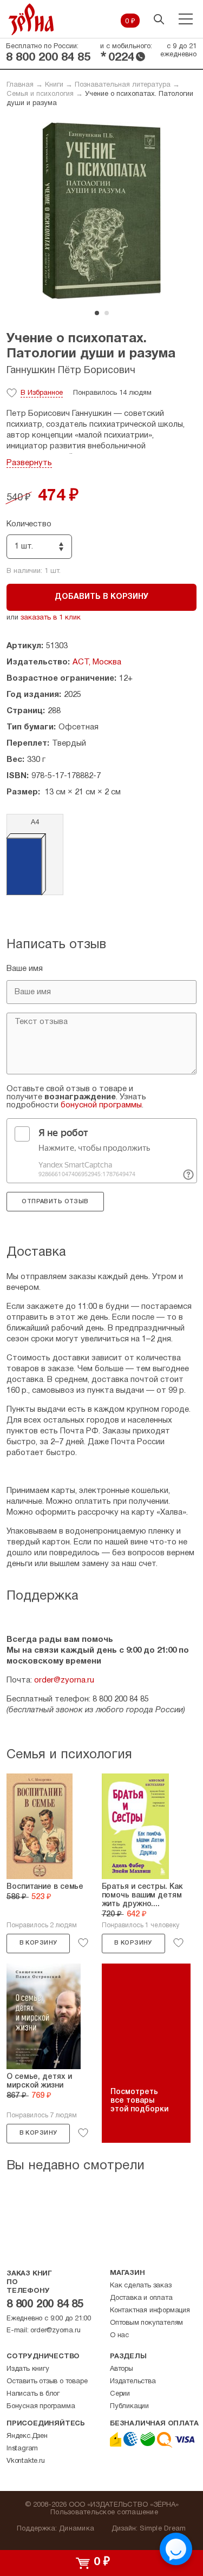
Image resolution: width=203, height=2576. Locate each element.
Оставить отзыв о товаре (47, 2382)
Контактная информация (150, 2311)
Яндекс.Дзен (27, 2436)
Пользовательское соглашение (104, 2513)
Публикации (129, 2407)
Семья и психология (40, 94)
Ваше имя (25, 969)
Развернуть (29, 463)
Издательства (133, 2382)
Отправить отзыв (55, 1202)
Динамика (77, 2529)
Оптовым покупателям (146, 2323)
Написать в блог (33, 2394)
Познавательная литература (123, 85)
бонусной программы (101, 1105)
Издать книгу (28, 2369)
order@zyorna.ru (64, 1680)
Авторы (122, 2369)
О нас (119, 2336)
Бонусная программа (41, 2407)
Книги (54, 85)
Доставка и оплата (141, 2298)
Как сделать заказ (141, 2286)
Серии (120, 2394)
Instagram (22, 2449)
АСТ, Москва (97, 662)
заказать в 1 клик (51, 618)
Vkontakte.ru (26, 2461)
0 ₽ (130, 22)
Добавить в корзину (101, 597)
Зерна (31, 19)
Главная (20, 85)
